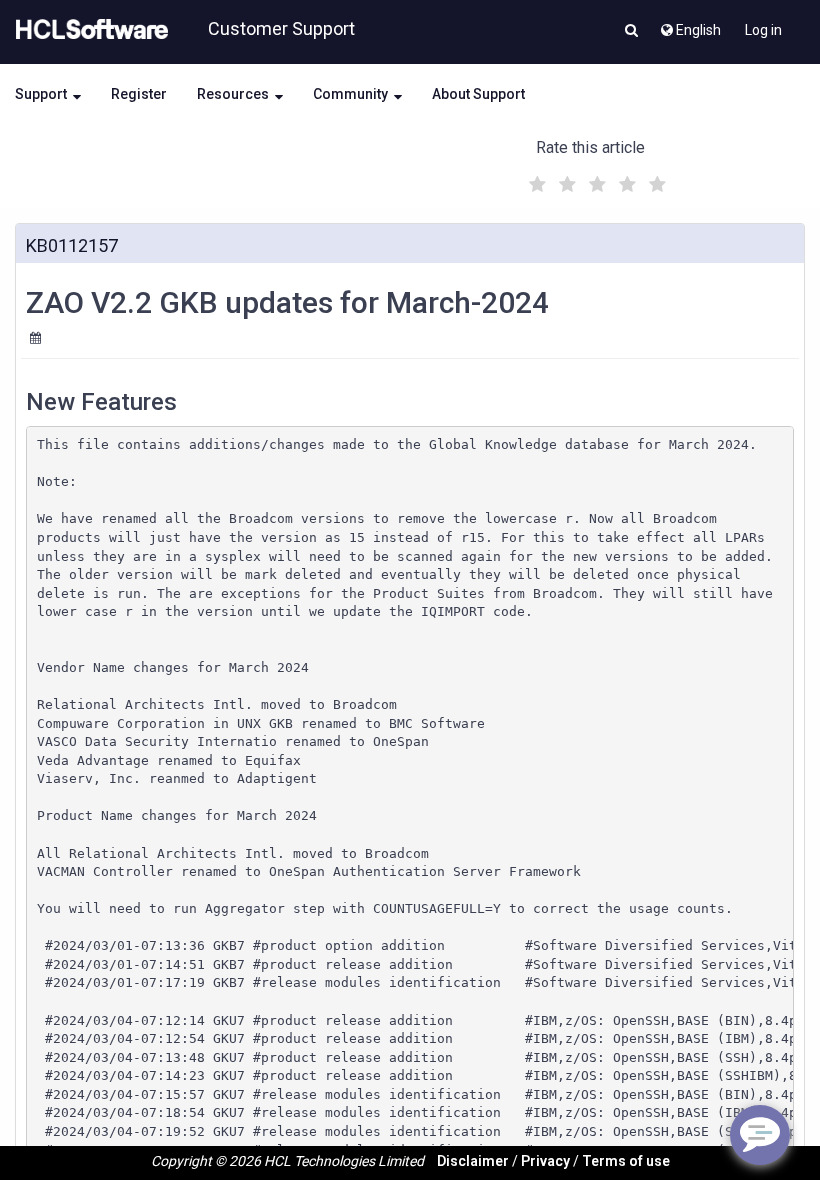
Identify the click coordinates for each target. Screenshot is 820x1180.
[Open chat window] (760, 1135)
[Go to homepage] (88, 30)
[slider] (595, 181)
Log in (763, 30)
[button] (631, 32)
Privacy (545, 1161)
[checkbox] (535, 179)
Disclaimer (473, 1161)
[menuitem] (689, 25)
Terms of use (626, 1161)
